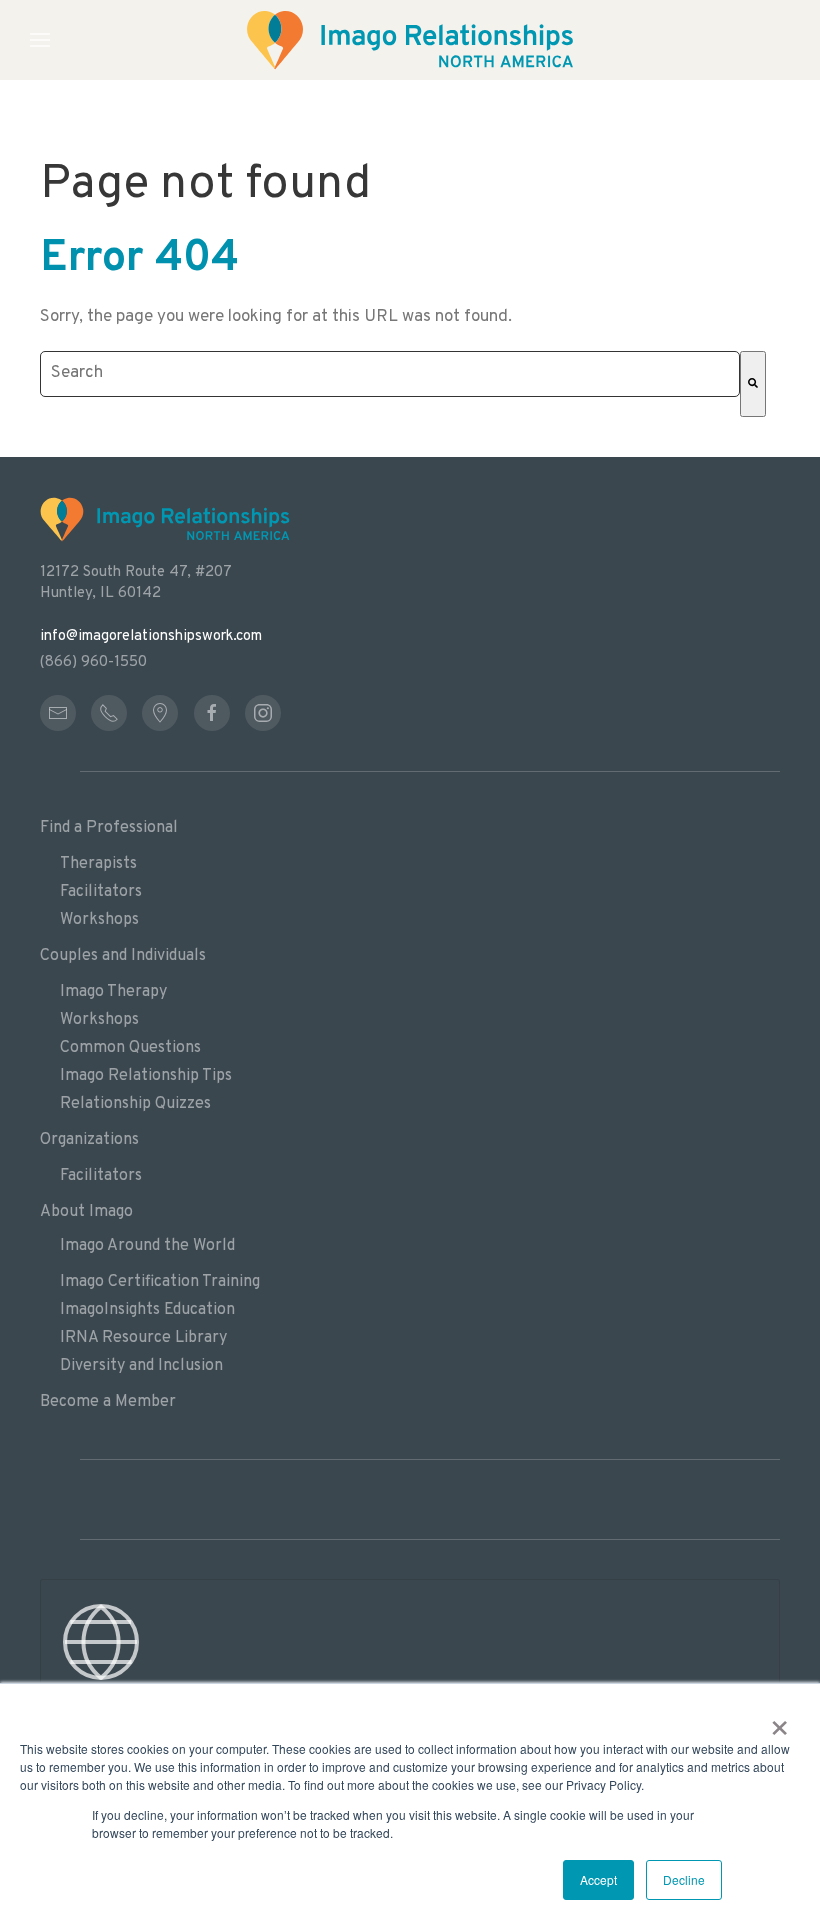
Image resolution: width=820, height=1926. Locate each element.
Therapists (98, 864)
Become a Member (108, 1402)
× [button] (779, 1721)
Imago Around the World (147, 1246)
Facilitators (101, 892)
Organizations (89, 1140)
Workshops (99, 920)
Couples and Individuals (123, 956)
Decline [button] (684, 1879)
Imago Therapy (113, 992)
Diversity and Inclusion (141, 1366)
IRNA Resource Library (143, 1338)
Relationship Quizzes (135, 1104)
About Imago (86, 1212)
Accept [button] (598, 1879)
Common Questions (130, 1048)
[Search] (753, 384)
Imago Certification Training (160, 1282)
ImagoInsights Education (147, 1310)
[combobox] (390, 374)
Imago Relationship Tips (146, 1076)
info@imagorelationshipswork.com (151, 636)
